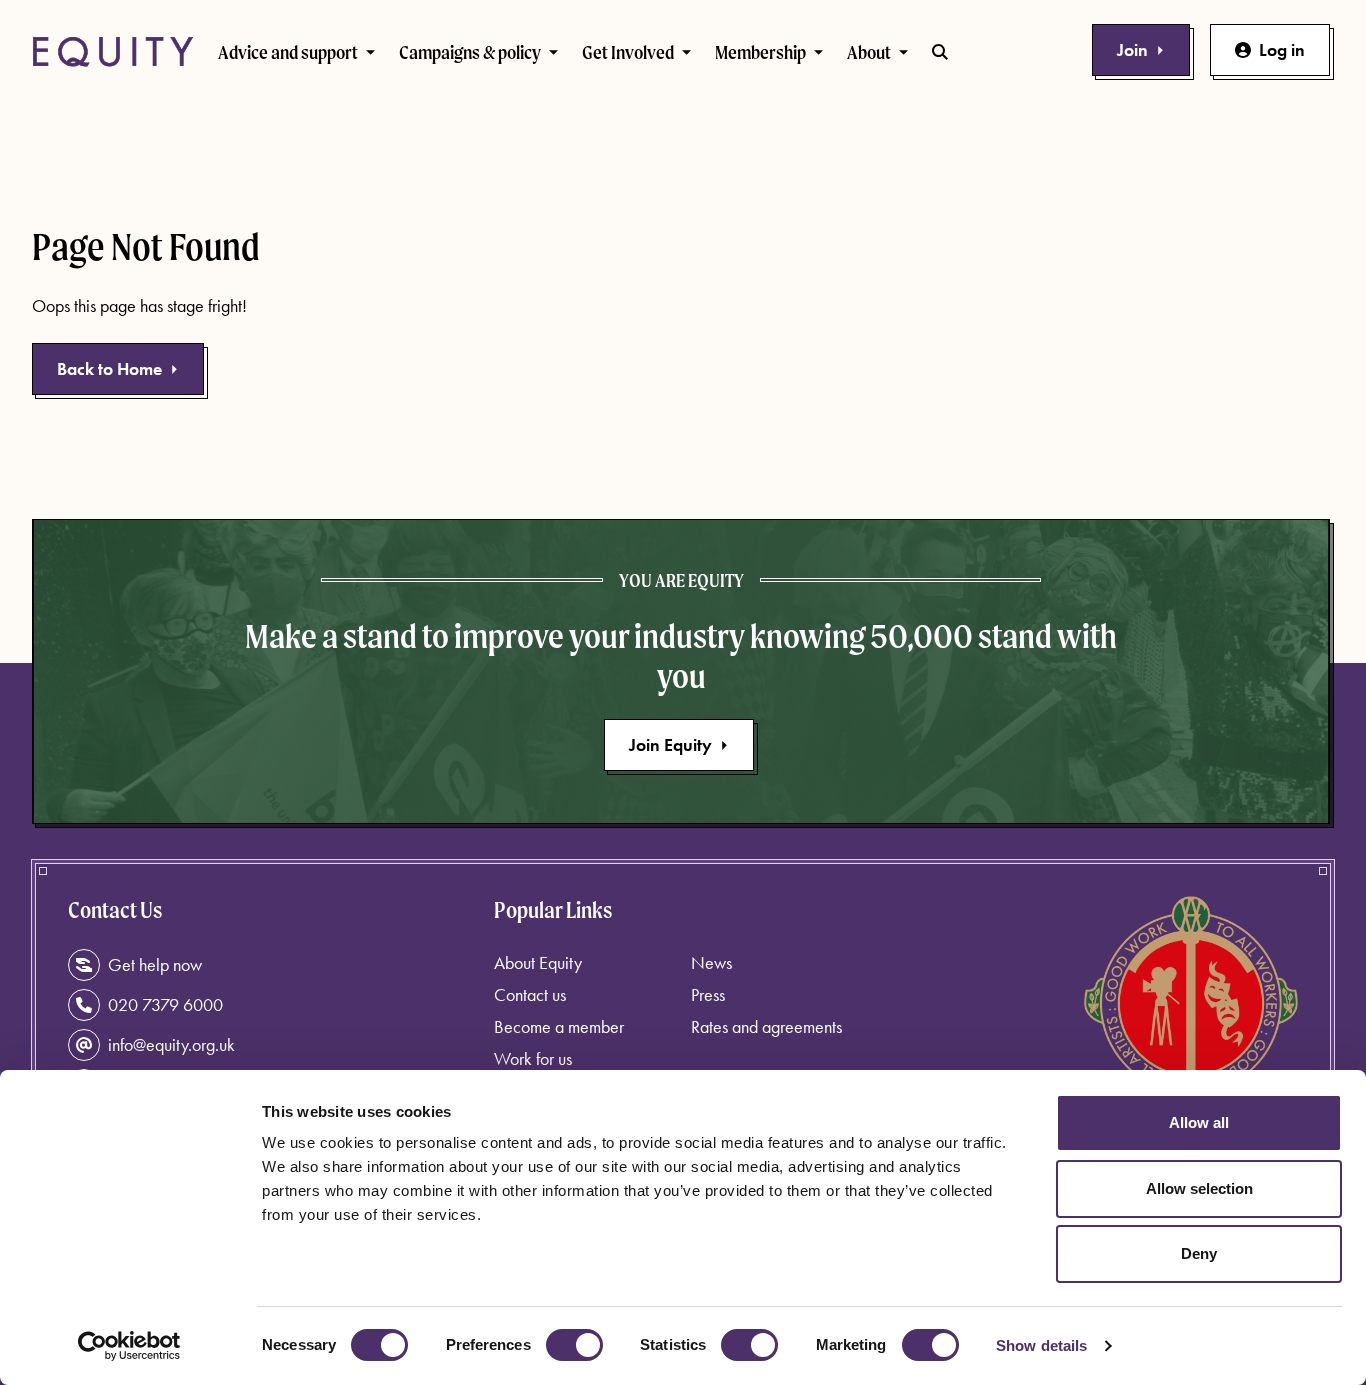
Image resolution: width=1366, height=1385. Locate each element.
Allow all (1199, 1122)
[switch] (574, 1345)
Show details (1041, 1345)
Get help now (155, 964)
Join (1132, 49)
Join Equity (670, 744)
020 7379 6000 (165, 1004)
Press (708, 994)
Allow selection (1199, 1188)
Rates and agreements (766, 1026)
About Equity (538, 962)
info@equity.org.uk (171, 1044)
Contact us (530, 994)
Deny (1199, 1253)
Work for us (533, 1058)
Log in (1282, 49)
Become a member (559, 1026)
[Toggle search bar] (940, 52)
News (711, 962)
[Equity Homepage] (113, 52)
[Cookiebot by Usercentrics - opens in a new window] (129, 1346)
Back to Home (109, 368)
